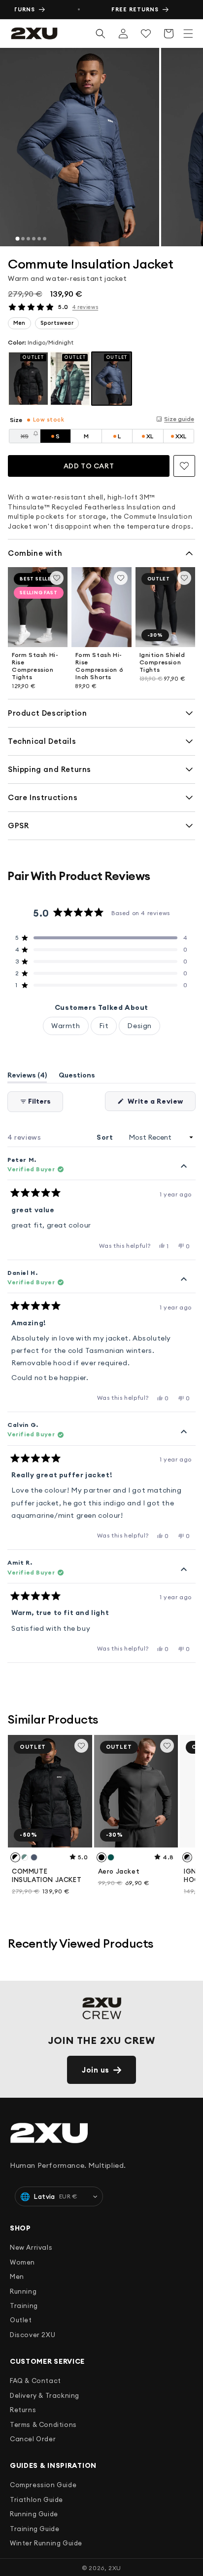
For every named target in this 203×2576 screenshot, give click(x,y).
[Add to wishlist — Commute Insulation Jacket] (184, 466)
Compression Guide (43, 2485)
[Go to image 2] (23, 239)
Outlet (21, 2320)
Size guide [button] (179, 419)
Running (23, 2291)
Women (22, 2262)
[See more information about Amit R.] (184, 1570)
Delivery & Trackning (45, 2395)
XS (31, 438)
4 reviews (85, 307)
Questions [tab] (77, 1077)
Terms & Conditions (43, 2424)
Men (17, 2276)
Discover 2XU (33, 2335)
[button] (188, 34)
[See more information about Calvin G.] (184, 1432)
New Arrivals (31, 2247)
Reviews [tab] (27, 1077)
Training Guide (34, 2529)
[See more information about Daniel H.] (184, 1280)
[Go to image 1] (17, 239)
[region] (101, 147)
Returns (23, 2410)
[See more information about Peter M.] (184, 1167)
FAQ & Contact (35, 2381)
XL (150, 436)
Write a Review (161, 1104)
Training (24, 2306)
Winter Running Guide (46, 2543)
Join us (96, 2070)
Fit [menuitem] (104, 1026)
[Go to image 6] (45, 239)
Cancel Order (33, 2439)
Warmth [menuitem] (66, 1026)
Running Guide (34, 2514)
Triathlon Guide (36, 2499)
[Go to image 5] (39, 239)
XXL (181, 436)
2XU (115, 2568)
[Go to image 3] (28, 239)
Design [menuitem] (139, 1026)
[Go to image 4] (34, 239)
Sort (106, 1137)
